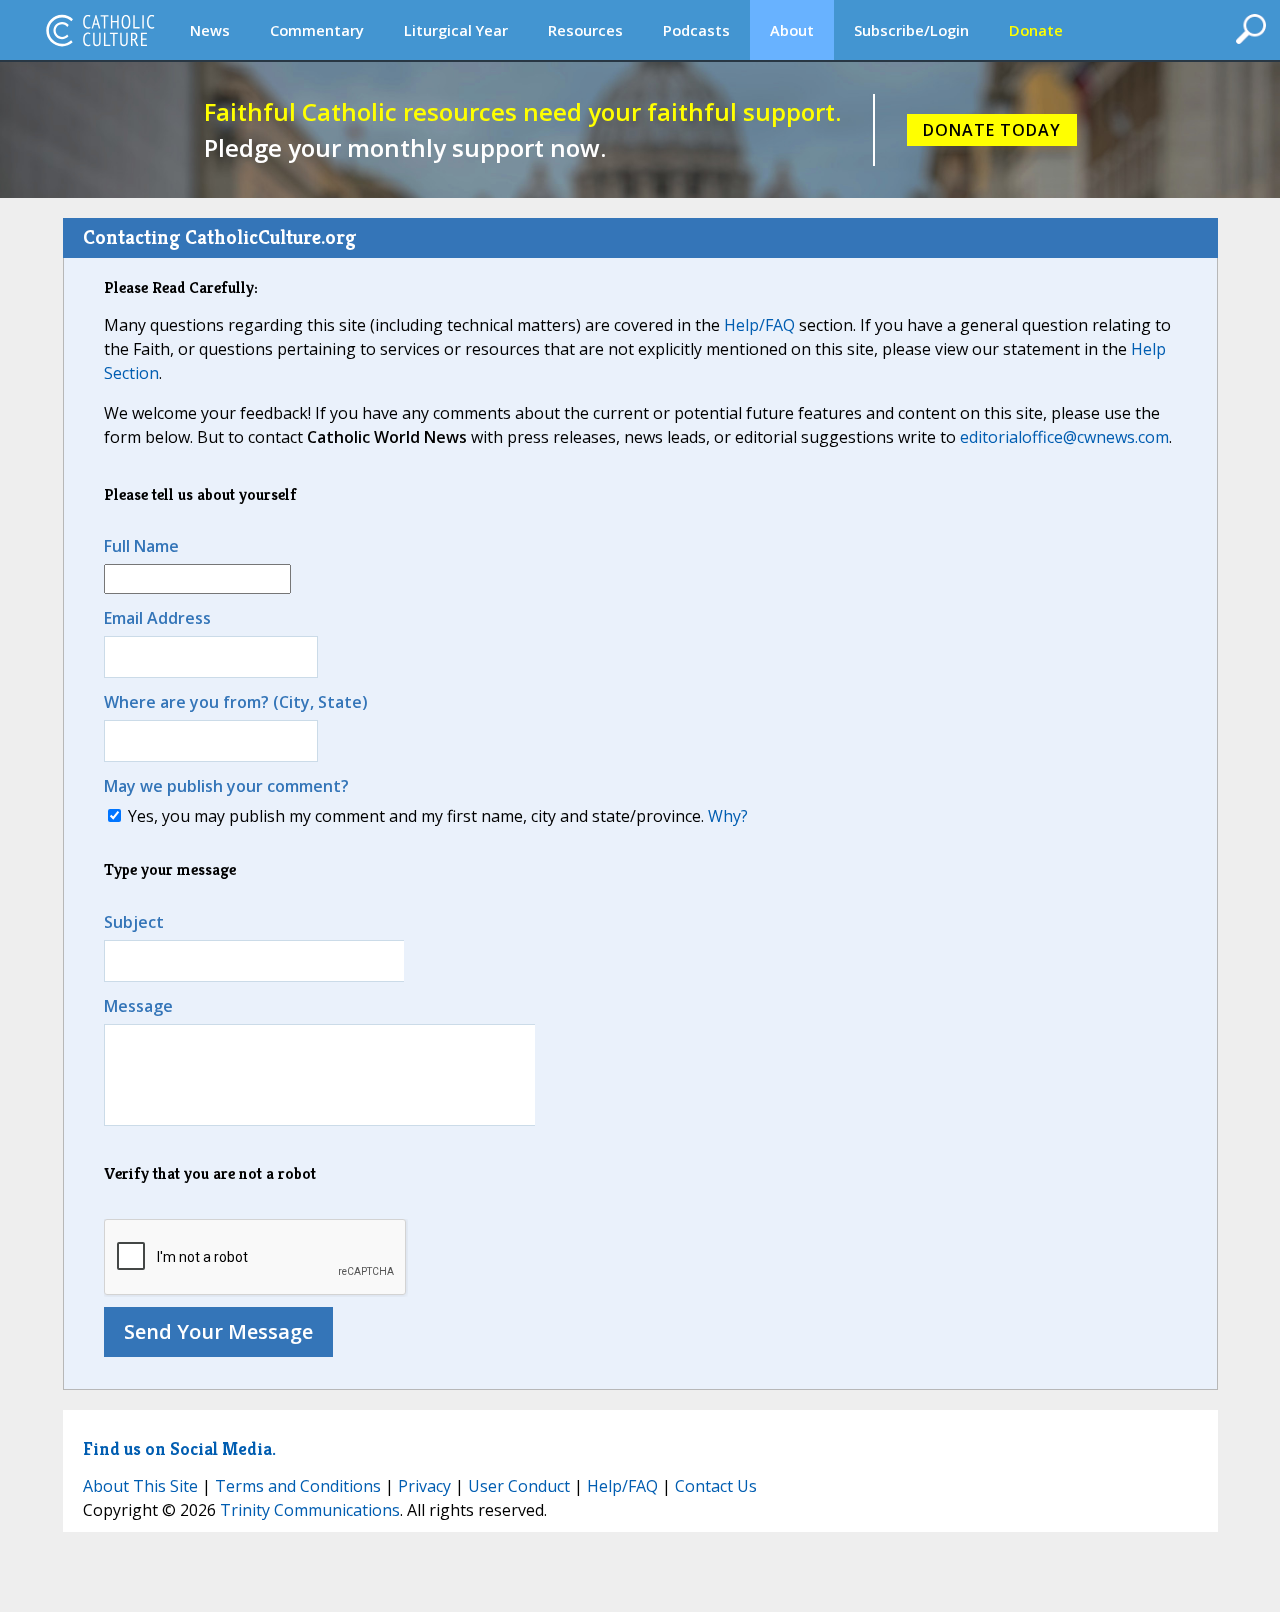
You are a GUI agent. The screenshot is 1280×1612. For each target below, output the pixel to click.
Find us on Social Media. (179, 1448)
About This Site (140, 1486)
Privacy (424, 1486)
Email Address (157, 618)
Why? (728, 816)
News (210, 30)
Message (138, 1006)
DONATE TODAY (992, 130)
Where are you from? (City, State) (236, 702)
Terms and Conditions (298, 1486)
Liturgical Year (456, 30)
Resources (585, 30)
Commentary (317, 30)
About (792, 30)
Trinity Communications (310, 1510)
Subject (134, 922)
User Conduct (519, 1486)
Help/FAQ (759, 325)
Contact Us (716, 1486)
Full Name (141, 546)
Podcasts (696, 30)
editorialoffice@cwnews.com (1064, 437)
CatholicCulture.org (100, 30)
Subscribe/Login (911, 30)
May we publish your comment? (226, 786)
